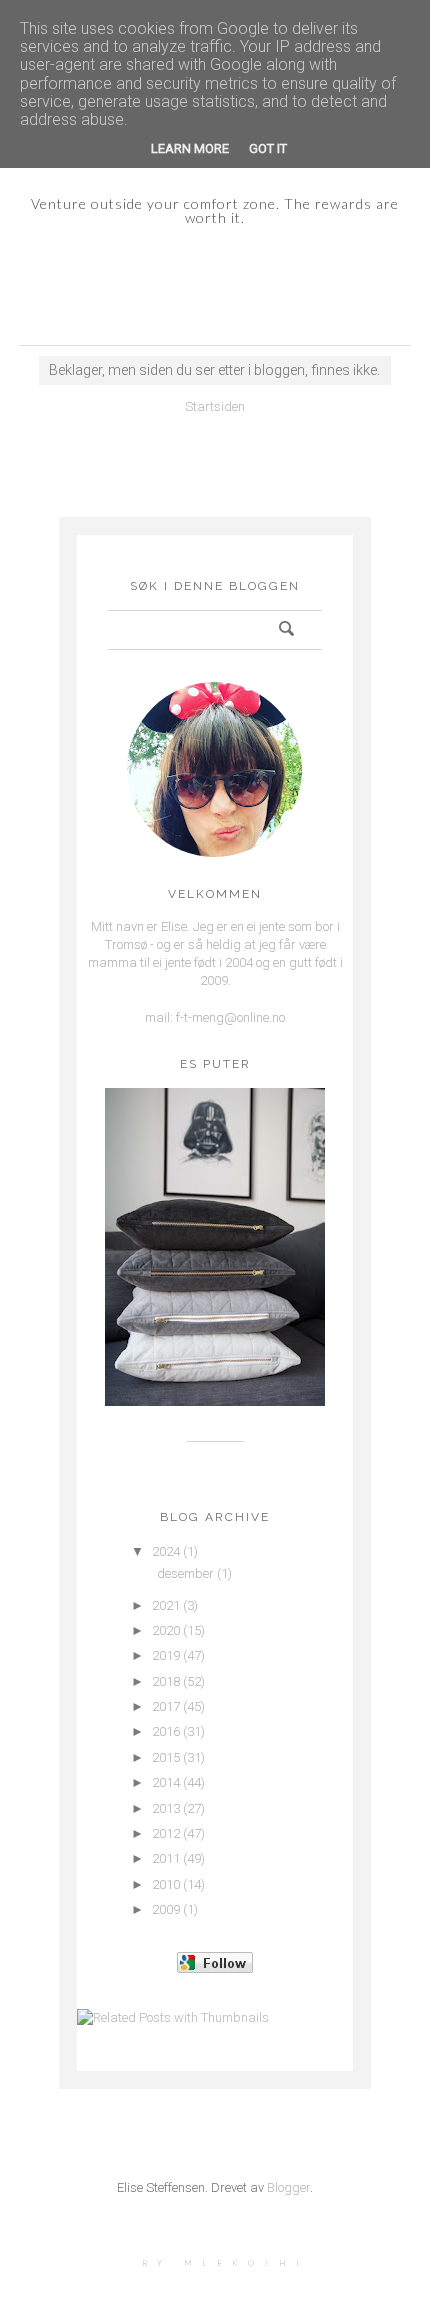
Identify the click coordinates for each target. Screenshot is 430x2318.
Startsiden (215, 406)
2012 (166, 1833)
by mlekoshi (225, 2263)
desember (185, 1573)
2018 (166, 1681)
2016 (166, 1731)
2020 (166, 1630)
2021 (166, 1605)
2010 (166, 1884)
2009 (166, 1909)
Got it (268, 148)
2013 (166, 1808)
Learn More (190, 148)
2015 (166, 1757)
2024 (166, 1551)
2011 (166, 1858)
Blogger (288, 2187)
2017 (166, 1706)
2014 (166, 1782)
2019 (166, 1655)
